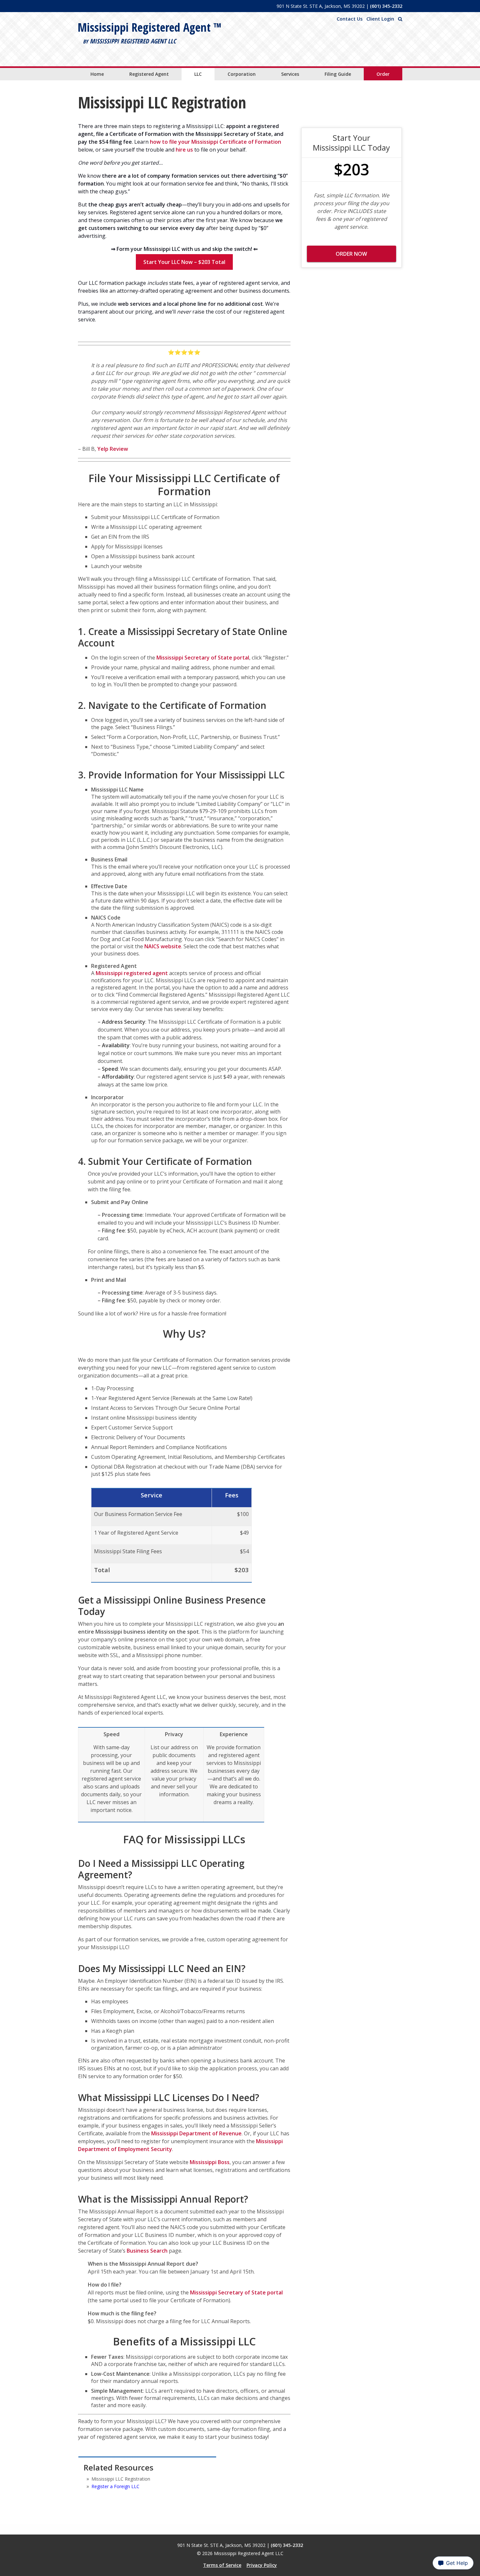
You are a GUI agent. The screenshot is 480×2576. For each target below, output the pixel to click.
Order (383, 74)
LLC (198, 74)
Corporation (242, 74)
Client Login (380, 19)
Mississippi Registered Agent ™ (150, 27)
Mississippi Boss (210, 2162)
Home (97, 74)
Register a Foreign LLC (115, 2486)
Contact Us (350, 19)
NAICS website (163, 946)
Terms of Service (222, 2565)
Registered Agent (149, 74)
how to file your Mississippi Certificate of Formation (216, 142)
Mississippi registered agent (132, 973)
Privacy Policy (262, 2565)
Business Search (147, 2251)
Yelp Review (113, 449)
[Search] (400, 19)
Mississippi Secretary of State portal (203, 658)
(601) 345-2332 (386, 6)
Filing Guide (338, 74)
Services (290, 74)
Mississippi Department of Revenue (196, 2133)
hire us (184, 150)
